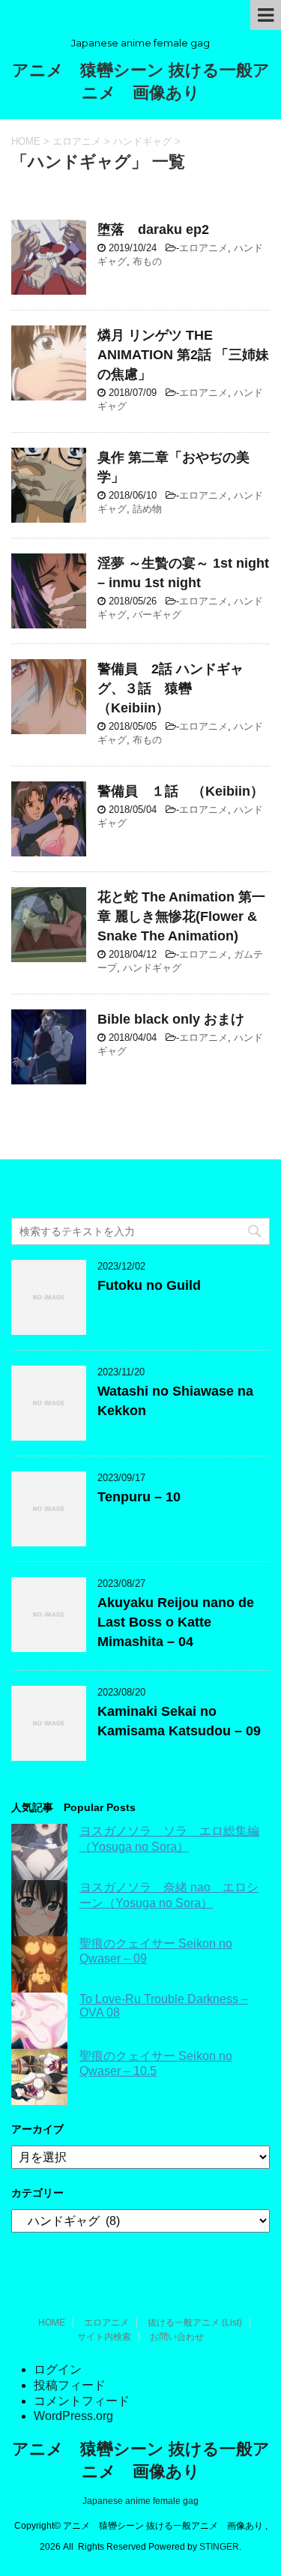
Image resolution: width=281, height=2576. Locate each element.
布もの (147, 261)
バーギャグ (157, 615)
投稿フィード (70, 2385)
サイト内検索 (104, 2337)
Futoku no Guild (149, 1285)
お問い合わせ (177, 2337)
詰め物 (147, 509)
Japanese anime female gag (140, 2501)
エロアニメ (203, 248)
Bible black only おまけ (171, 1019)
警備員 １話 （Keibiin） (181, 791)
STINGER (219, 2547)
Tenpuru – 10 (139, 1497)
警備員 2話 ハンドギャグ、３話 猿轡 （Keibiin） (170, 688)
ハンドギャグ (152, 968)
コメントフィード (82, 2401)
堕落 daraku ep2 (153, 229)
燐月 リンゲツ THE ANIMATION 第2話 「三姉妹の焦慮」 (183, 355)
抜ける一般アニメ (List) (195, 2323)
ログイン (58, 2369)
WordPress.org (73, 2416)
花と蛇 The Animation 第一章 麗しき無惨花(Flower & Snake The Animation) (181, 916)
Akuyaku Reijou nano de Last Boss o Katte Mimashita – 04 (176, 1622)
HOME (52, 2323)
